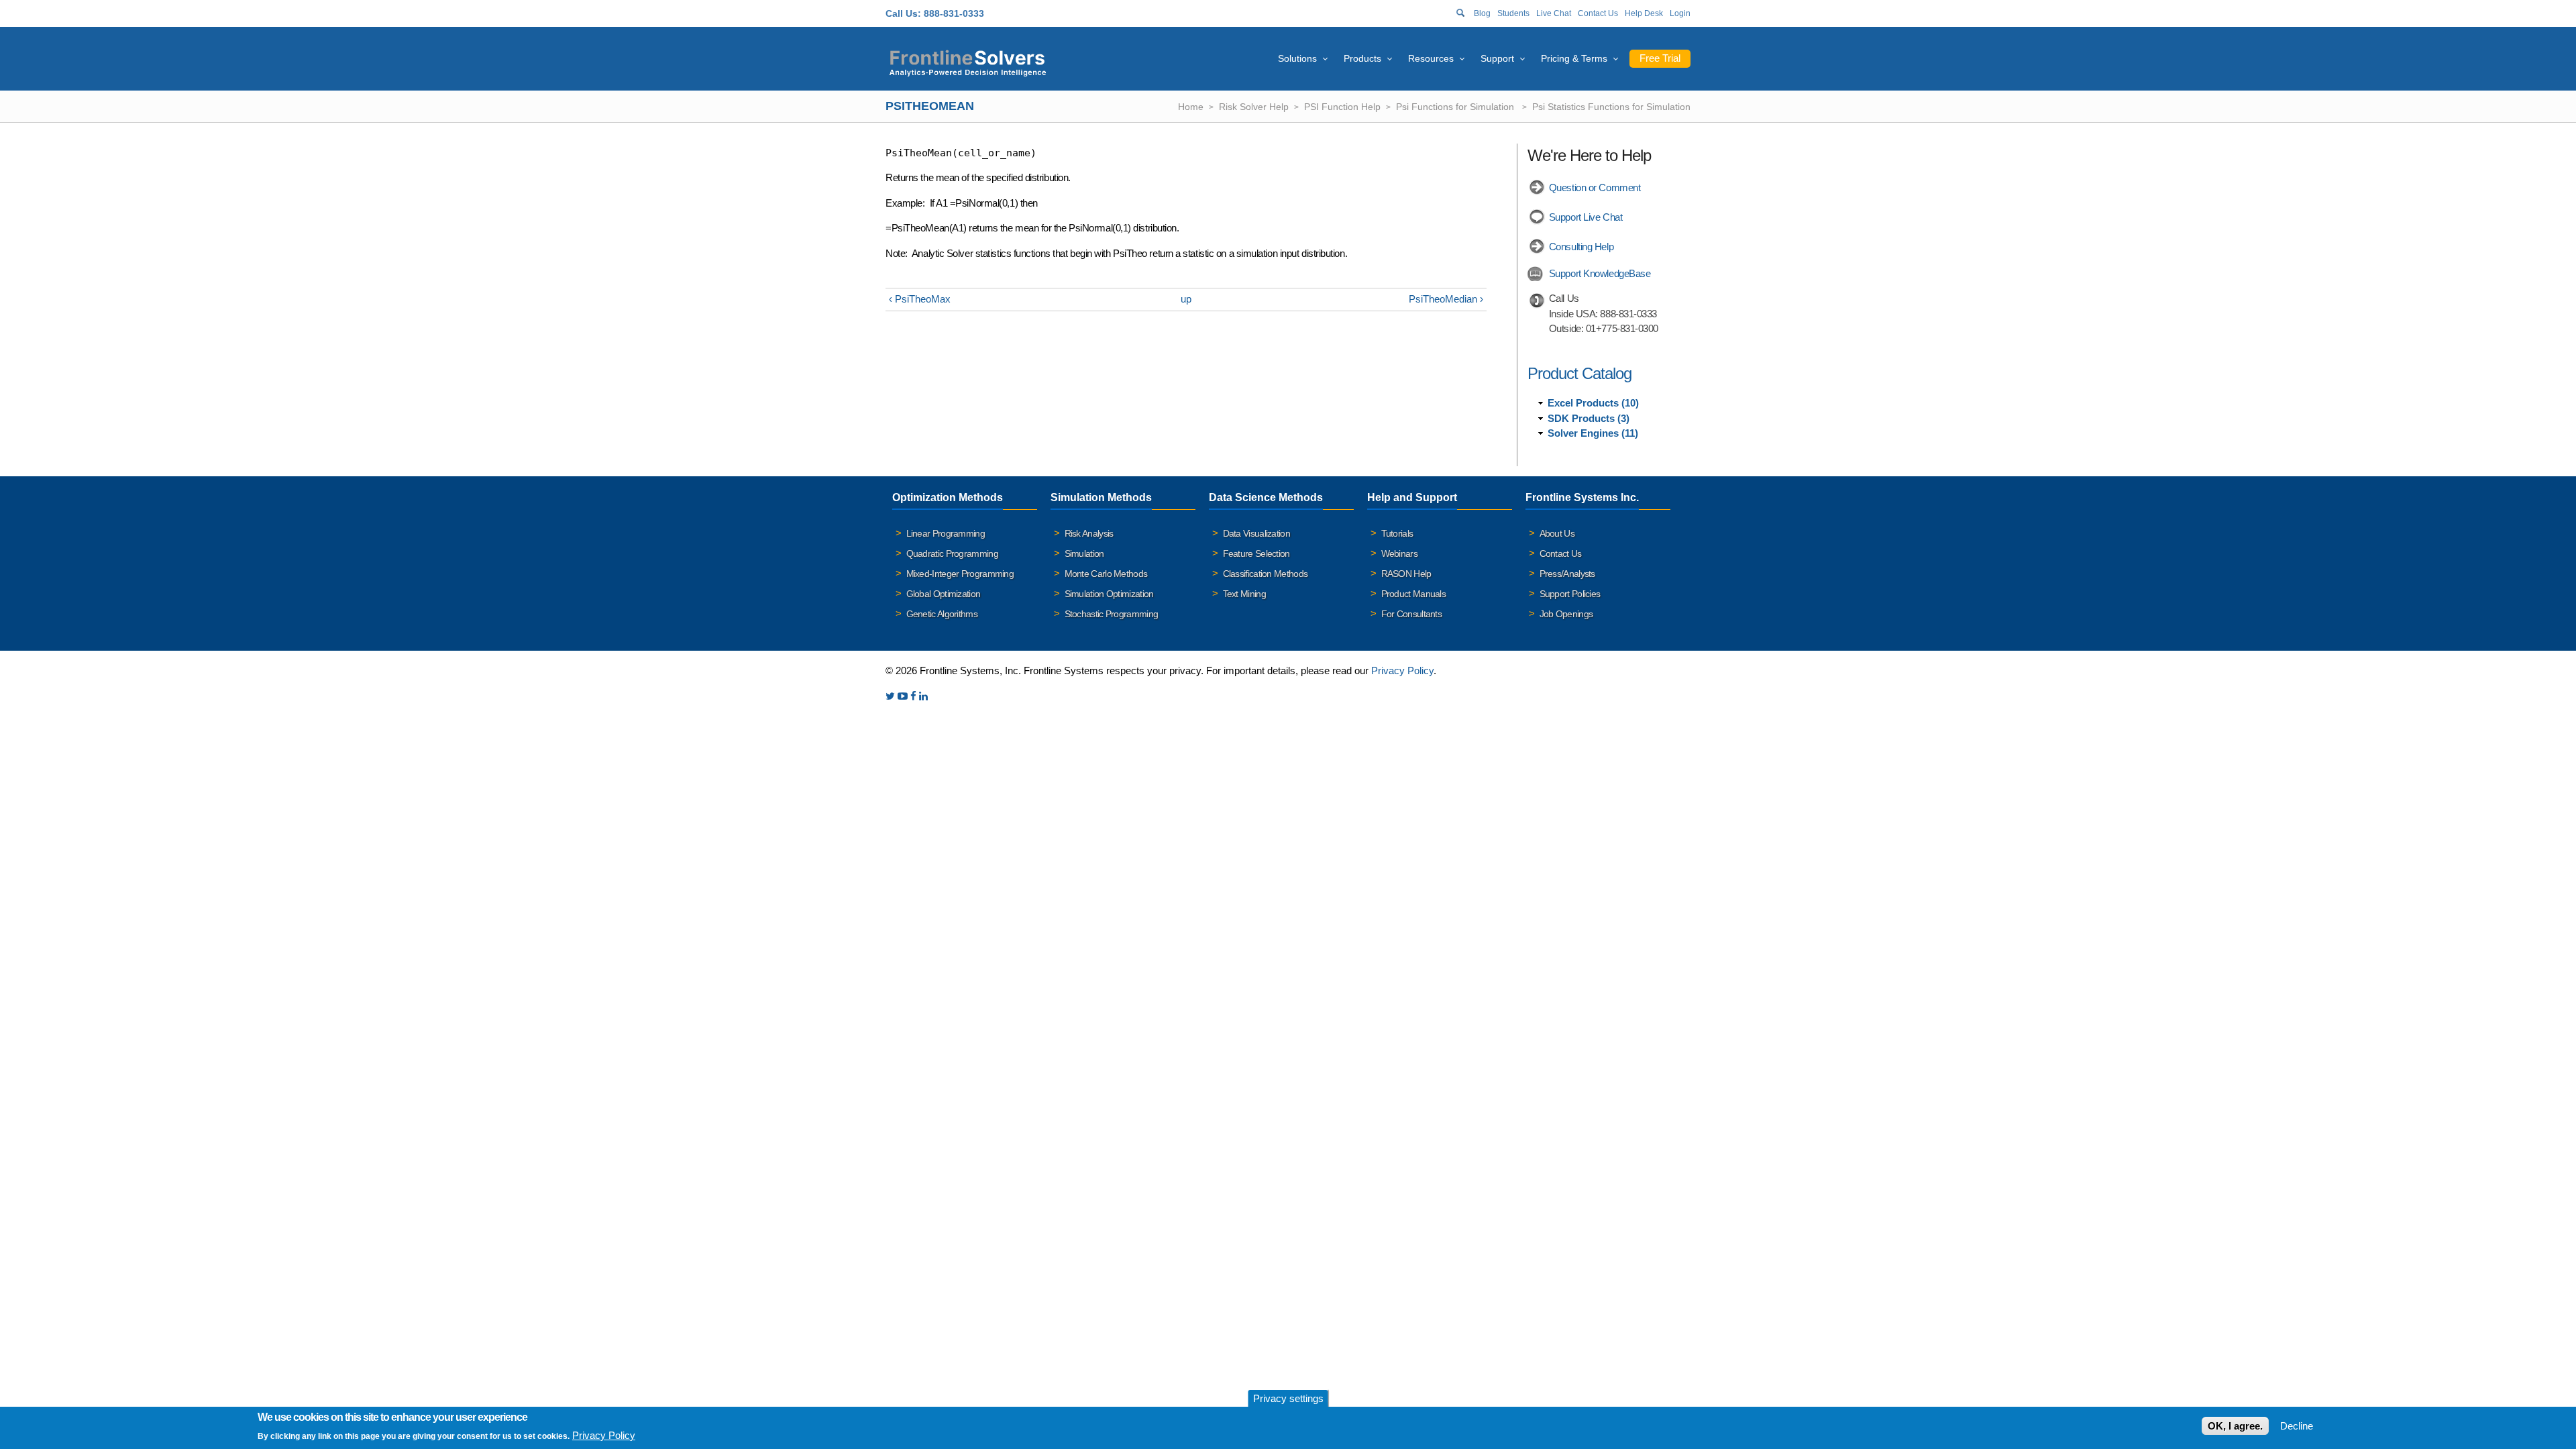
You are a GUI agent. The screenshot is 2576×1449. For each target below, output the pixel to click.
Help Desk (1644, 13)
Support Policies (1570, 594)
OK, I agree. (2235, 1426)
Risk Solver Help (1254, 107)
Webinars (1399, 553)
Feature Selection (1256, 553)
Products (1362, 58)
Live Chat (1554, 13)
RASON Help (1406, 574)
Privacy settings (1288, 1398)
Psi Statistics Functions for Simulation (1611, 107)
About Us (1557, 533)
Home (1191, 107)
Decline (2297, 1426)
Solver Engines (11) (1593, 433)
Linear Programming (946, 533)
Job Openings (1566, 614)
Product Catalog (1579, 373)
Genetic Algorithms (942, 614)
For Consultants (1412, 614)
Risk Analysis (1089, 533)
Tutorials (1397, 533)
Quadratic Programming (952, 553)
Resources (1431, 58)
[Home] (968, 61)
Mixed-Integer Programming (960, 574)
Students (1513, 13)
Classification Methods (1266, 574)
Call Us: (903, 13)
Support (1497, 58)
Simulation (1084, 553)
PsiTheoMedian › (1446, 299)
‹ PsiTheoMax (920, 299)
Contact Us (1598, 13)
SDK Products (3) (1589, 418)
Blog (1482, 13)
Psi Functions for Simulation (1456, 107)
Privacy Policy (1402, 670)
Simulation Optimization (1109, 594)
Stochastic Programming (1112, 614)
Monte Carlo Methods (1106, 574)
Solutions (1297, 58)
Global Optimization (944, 594)
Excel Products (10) (1593, 403)
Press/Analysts (1567, 574)
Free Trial (1660, 58)
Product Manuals (1414, 594)
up (1186, 299)
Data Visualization (1256, 533)
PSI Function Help (1342, 107)
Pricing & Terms (1574, 58)
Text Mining (1244, 594)
